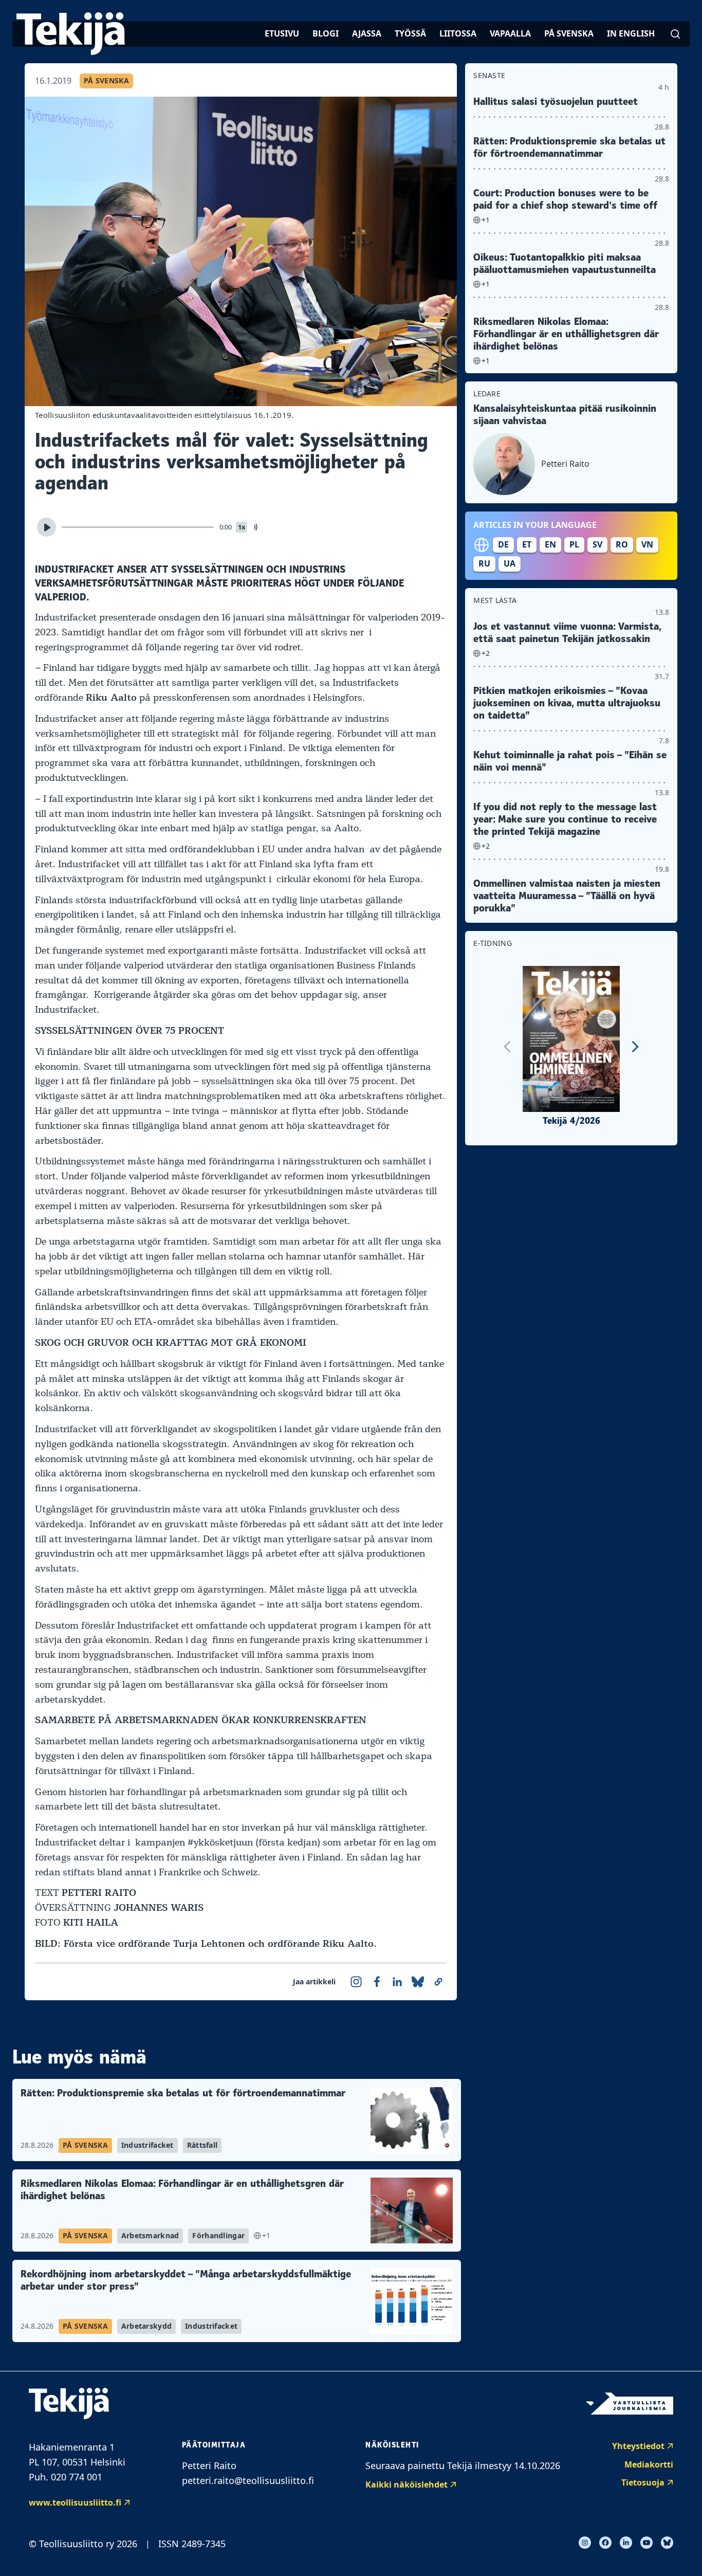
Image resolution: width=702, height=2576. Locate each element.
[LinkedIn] (626, 2543)
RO (622, 544)
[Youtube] (646, 2543)
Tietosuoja (643, 2482)
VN (647, 544)
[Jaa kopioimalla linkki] (438, 1982)
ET (527, 544)
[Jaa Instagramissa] (356, 1982)
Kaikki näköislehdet (407, 2484)
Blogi (326, 33)
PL (574, 544)
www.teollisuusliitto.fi (75, 2502)
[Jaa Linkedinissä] (397, 1982)
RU (484, 563)
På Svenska (569, 33)
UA (510, 563)
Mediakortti (649, 2464)
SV (597, 544)
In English (631, 33)
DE (503, 544)
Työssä (410, 33)
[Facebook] (605, 2543)
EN (550, 544)
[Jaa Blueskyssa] (418, 1982)
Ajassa (367, 33)
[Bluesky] (667, 2543)
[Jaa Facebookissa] (377, 1982)
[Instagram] (585, 2543)
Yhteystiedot (638, 2446)
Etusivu (282, 33)
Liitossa (458, 33)
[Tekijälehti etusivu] (71, 34)
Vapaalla (510, 33)
